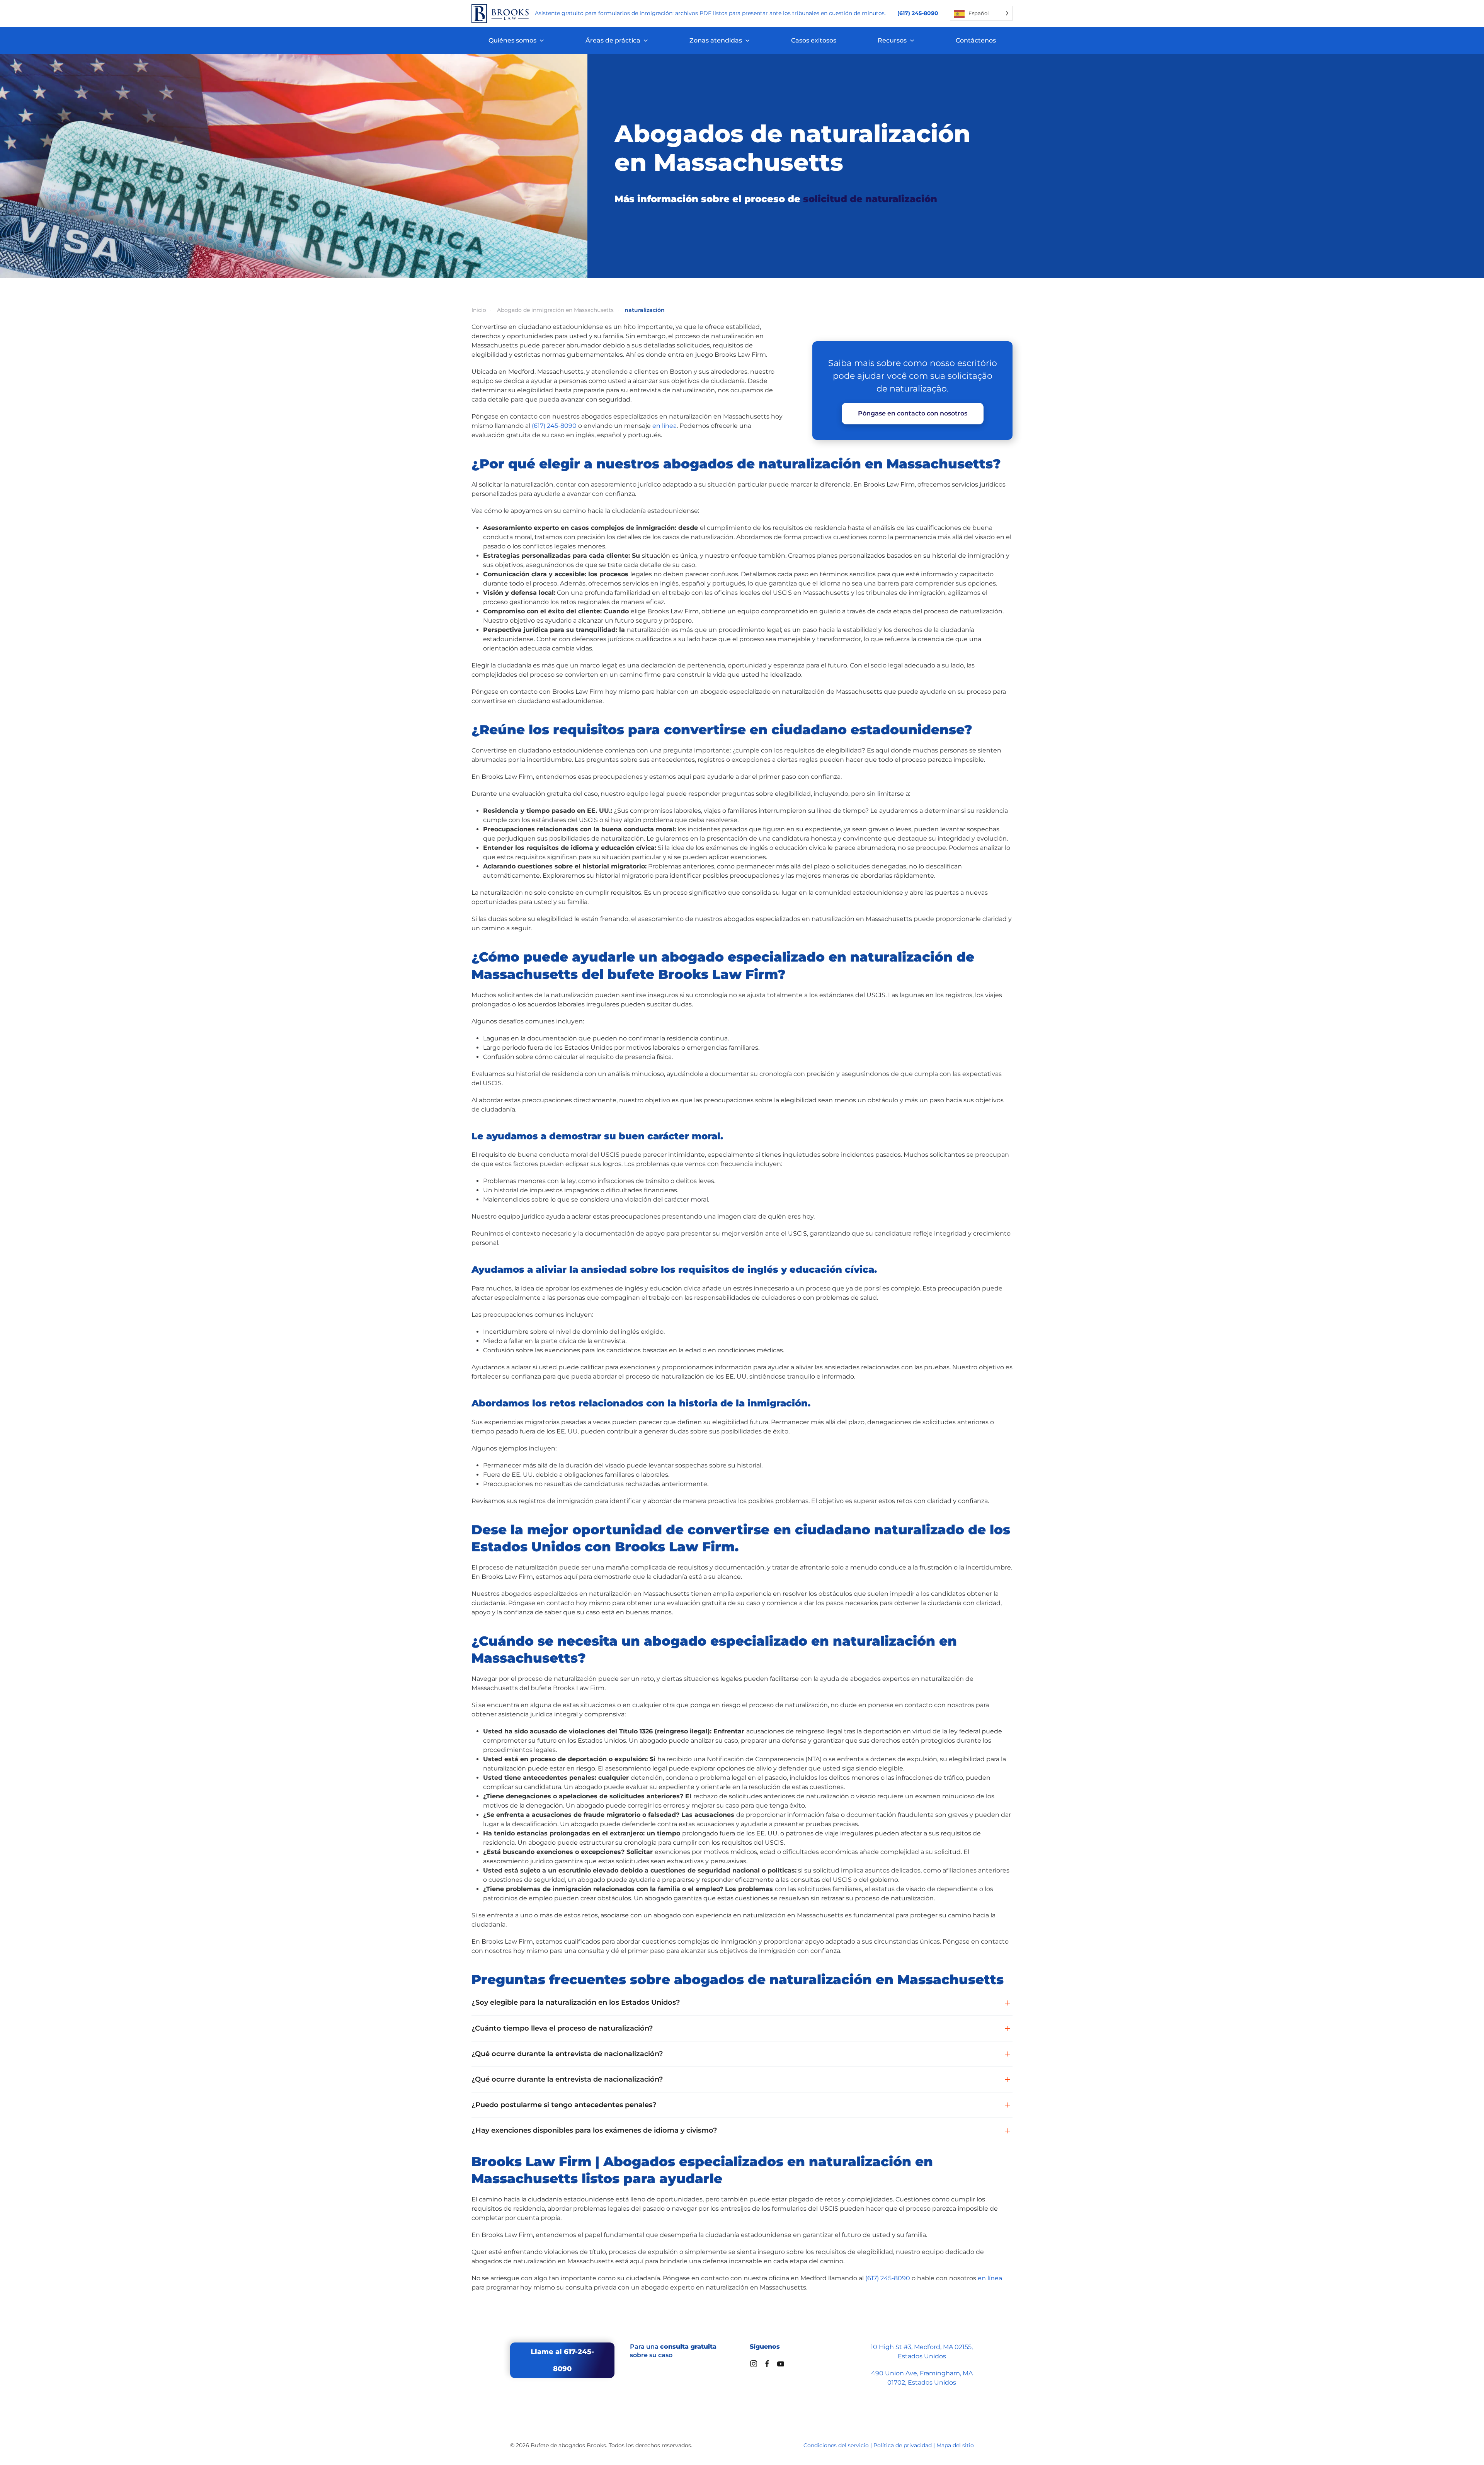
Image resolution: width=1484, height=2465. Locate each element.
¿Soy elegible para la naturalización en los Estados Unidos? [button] (576, 2002)
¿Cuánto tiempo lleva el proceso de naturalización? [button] (562, 2028)
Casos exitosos (814, 40)
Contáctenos (976, 40)
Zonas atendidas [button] (716, 40)
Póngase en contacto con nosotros (913, 413)
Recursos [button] (892, 40)
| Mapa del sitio (954, 2445)
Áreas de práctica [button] (613, 40)
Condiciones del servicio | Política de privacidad (868, 2445)
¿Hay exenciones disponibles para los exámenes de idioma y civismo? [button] (594, 2130)
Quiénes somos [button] (512, 40)
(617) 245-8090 (554, 426)
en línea (665, 426)
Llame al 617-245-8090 (562, 2360)
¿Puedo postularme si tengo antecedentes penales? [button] (564, 2105)
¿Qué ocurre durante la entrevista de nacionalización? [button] (567, 2054)
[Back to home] (500, 14)
